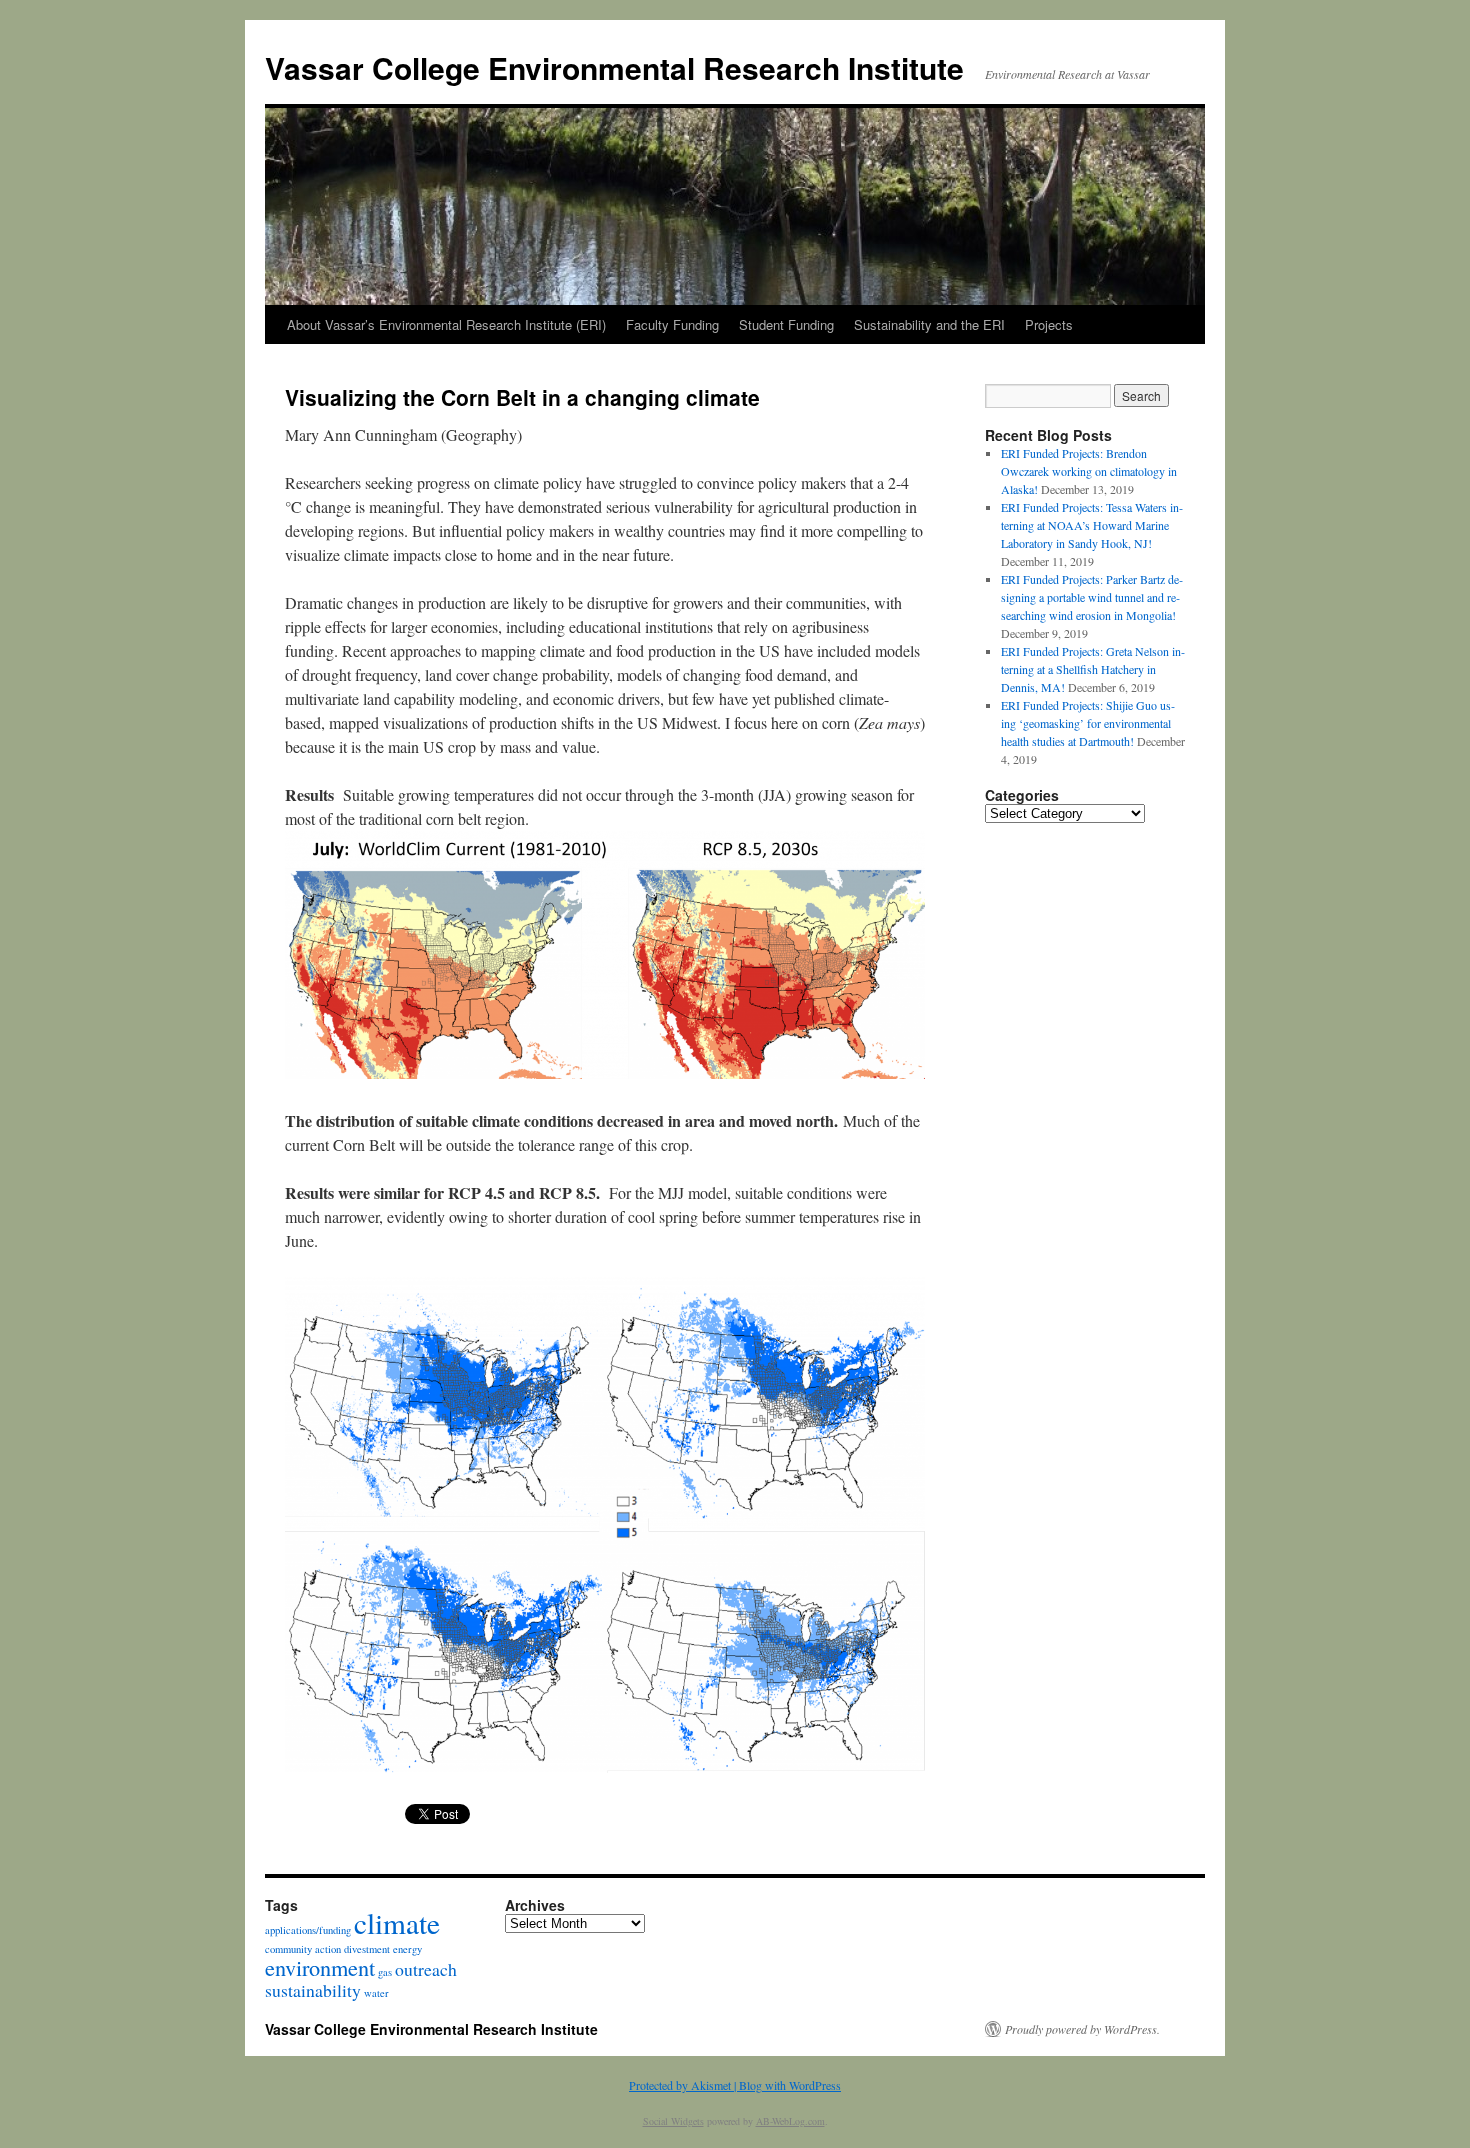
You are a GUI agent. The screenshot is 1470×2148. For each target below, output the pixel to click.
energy (407, 1949)
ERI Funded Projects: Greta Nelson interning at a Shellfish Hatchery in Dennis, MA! (1093, 669)
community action (303, 1949)
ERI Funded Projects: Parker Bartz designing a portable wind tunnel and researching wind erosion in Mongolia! (1092, 597)
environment (320, 1967)
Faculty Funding (672, 324)
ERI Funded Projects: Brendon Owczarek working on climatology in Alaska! (1089, 471)
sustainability (313, 1990)
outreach (426, 1969)
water (376, 1993)
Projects (1049, 324)
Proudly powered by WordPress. (1082, 2029)
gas (385, 1972)
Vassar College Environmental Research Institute (614, 67)
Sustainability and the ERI (929, 324)
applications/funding (308, 1930)
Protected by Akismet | (684, 2085)
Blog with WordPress (790, 2085)
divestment (367, 1949)
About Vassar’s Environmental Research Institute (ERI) (446, 324)
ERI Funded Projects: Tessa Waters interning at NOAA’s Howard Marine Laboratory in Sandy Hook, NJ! (1092, 525)
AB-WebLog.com (790, 2121)
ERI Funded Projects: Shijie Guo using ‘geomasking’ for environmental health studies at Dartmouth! (1088, 723)
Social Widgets (673, 2121)
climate (397, 1922)
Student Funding (786, 324)
